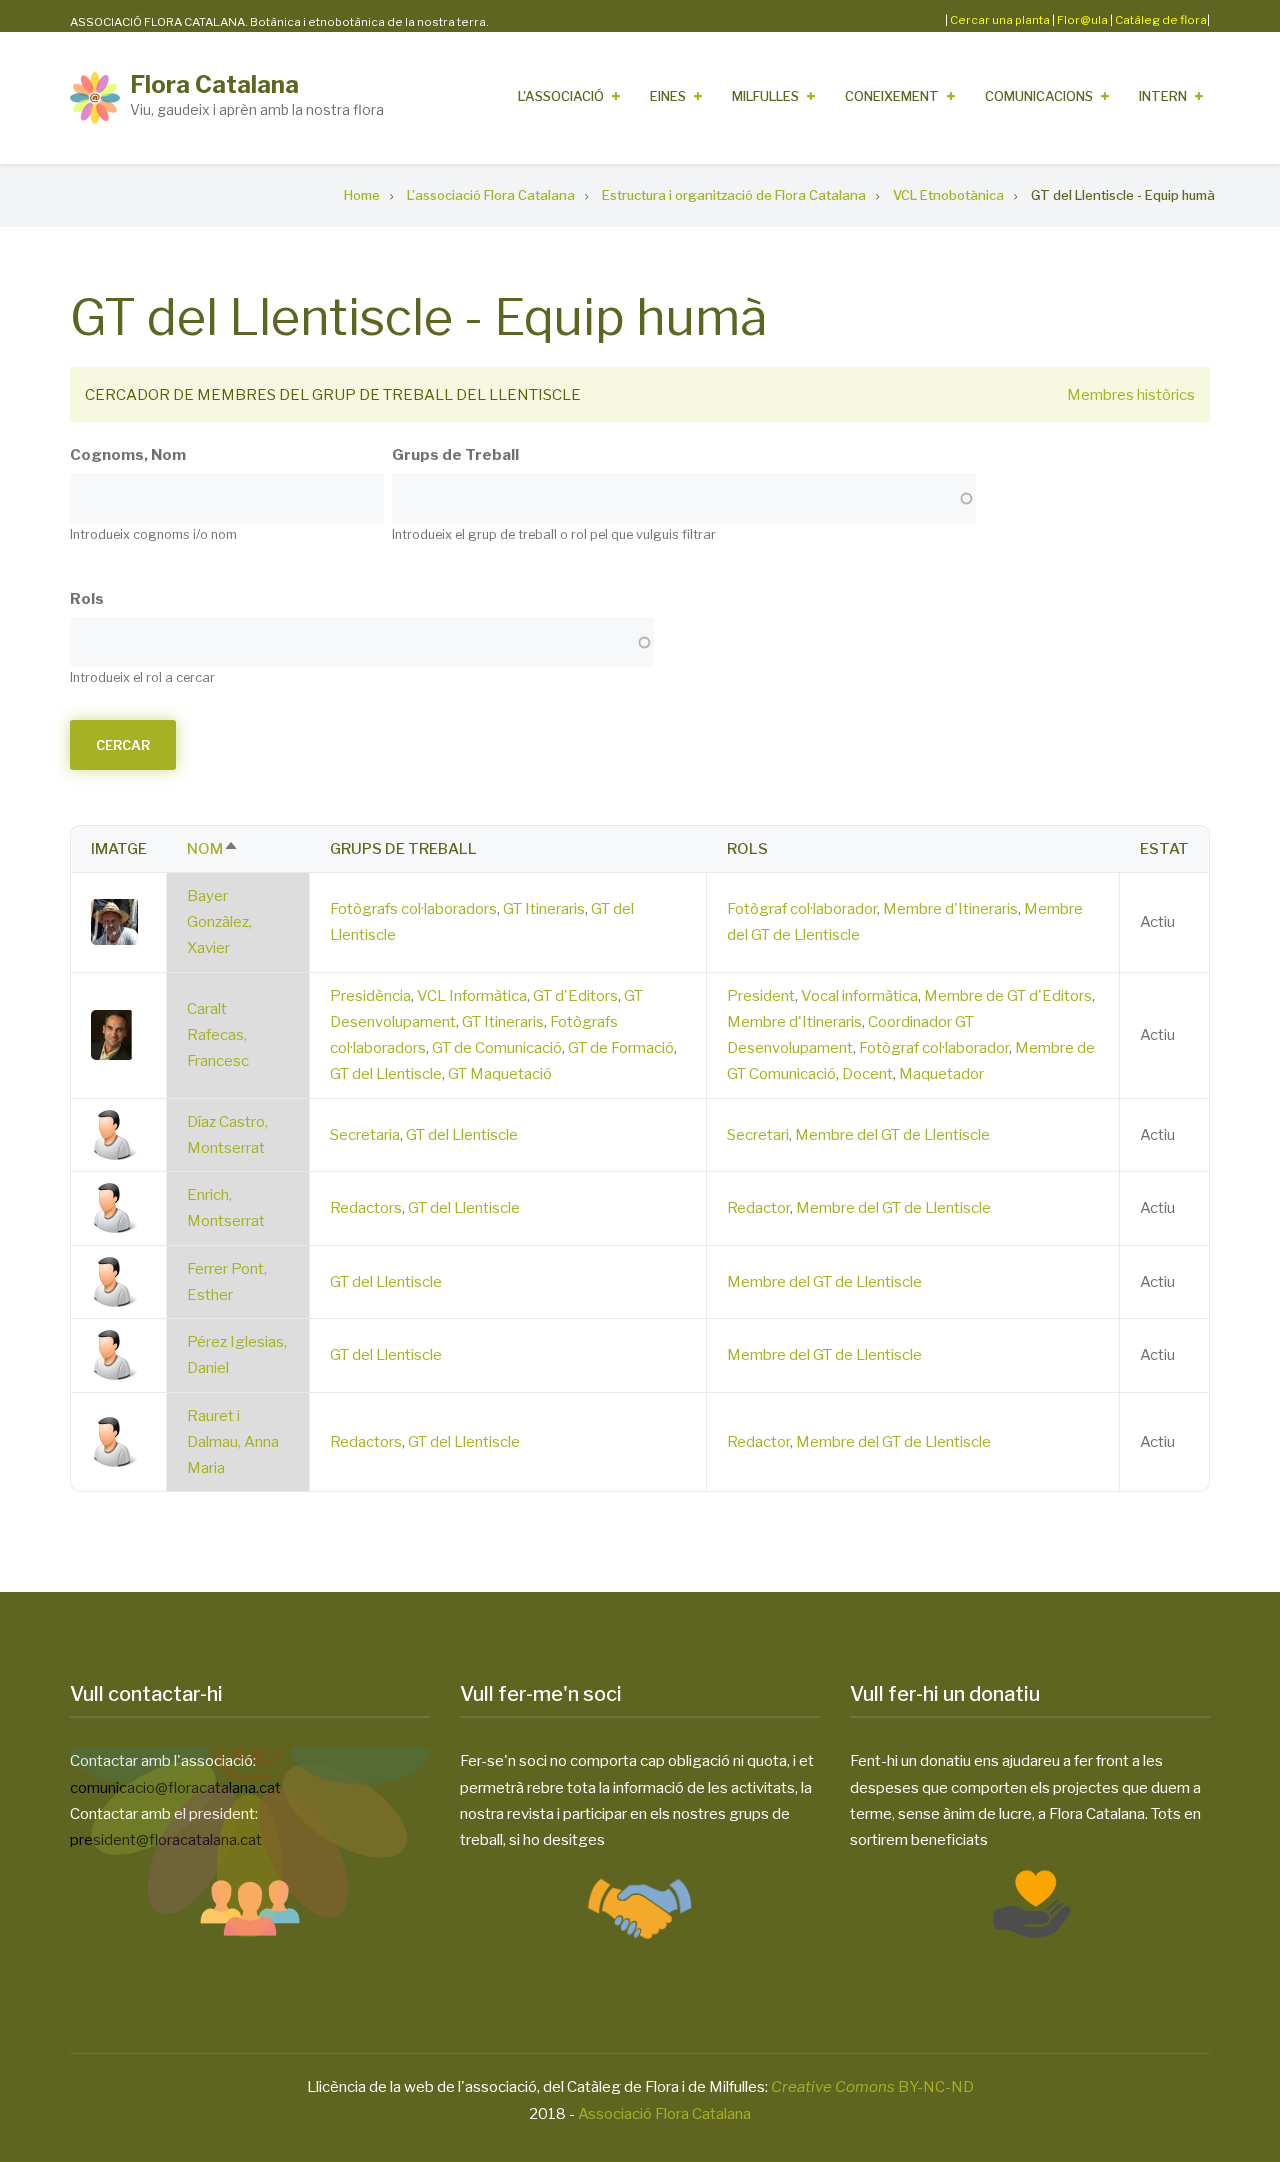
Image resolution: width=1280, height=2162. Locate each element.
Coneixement (892, 96)
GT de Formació (621, 1048)
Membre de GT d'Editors (1008, 996)
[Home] (95, 97)
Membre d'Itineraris (950, 909)
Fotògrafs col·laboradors (413, 909)
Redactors (366, 1208)
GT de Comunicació (497, 1048)
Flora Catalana (214, 84)
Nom (213, 849)
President (761, 996)
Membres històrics (1131, 395)
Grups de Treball (455, 455)
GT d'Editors (575, 996)
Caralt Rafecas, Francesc (218, 1035)
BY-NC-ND (872, 2087)
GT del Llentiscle (386, 1074)
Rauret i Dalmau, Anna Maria (233, 1442)
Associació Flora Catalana (664, 2114)
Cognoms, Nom (128, 455)
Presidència (370, 996)
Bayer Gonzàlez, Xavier (219, 922)
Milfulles (765, 96)
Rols (87, 599)
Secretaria (365, 1135)
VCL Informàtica (472, 996)
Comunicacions (1039, 96)
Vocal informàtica (859, 996)
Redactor (758, 1208)
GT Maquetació (500, 1074)
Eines (668, 96)
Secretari (758, 1135)
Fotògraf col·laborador (802, 909)
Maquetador (941, 1074)
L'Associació (561, 96)
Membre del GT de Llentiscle (892, 1135)
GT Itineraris (544, 909)
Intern (1163, 96)
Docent (867, 1074)
